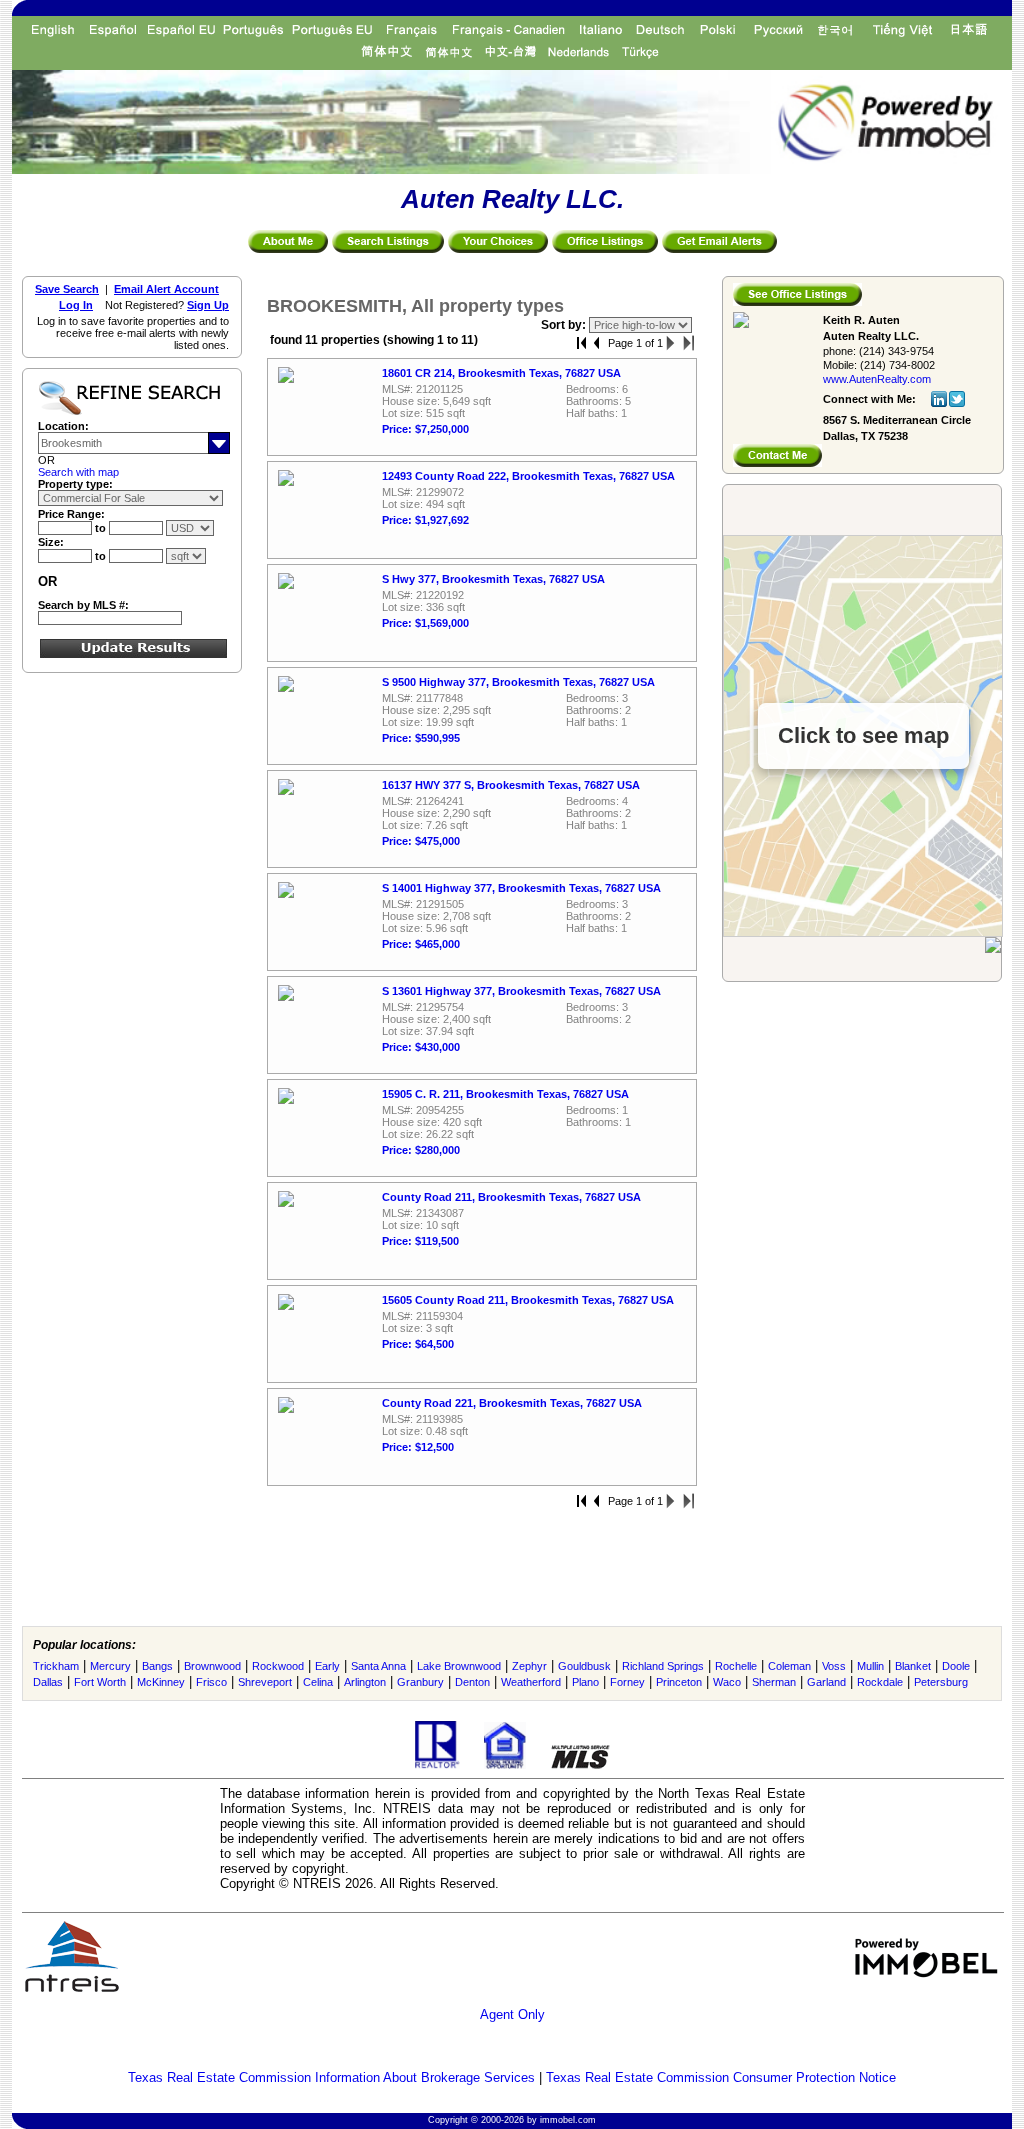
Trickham (56, 1666)
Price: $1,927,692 (425, 520)
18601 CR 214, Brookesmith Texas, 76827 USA (501, 373)
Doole (956, 1666)
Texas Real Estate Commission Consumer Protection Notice (721, 2077)
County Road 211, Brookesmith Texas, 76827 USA (511, 1197)
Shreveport (265, 1682)
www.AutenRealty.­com (877, 379)
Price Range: (71, 514)
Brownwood (212, 1666)
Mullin (870, 1666)
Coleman (789, 1666)
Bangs (157, 1666)
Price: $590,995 (421, 738)
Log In (76, 305)
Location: (63, 426)
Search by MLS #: (83, 605)
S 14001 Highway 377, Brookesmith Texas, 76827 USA (521, 888)
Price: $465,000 (421, 944)
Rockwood (278, 1666)
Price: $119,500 (420, 1241)
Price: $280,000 (421, 1150)
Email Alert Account (166, 289)
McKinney (161, 1682)
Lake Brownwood (459, 1666)
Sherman (774, 1682)
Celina (318, 1682)
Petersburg (941, 1682)
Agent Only (512, 2014)
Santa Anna (378, 1666)
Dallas (48, 1682)
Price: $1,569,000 (425, 623)
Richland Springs (663, 1666)
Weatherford (531, 1682)
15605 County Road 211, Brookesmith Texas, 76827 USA (528, 1300)
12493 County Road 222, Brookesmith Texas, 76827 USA (528, 476)
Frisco (211, 1682)
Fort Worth (100, 1682)
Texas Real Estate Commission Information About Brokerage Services (331, 2077)
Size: (51, 542)
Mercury (110, 1666)
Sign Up (208, 305)
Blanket (913, 1666)
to (102, 528)
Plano (585, 1682)
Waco (727, 1682)
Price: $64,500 (418, 1344)
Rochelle (736, 1666)
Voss (834, 1666)
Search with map (78, 472)
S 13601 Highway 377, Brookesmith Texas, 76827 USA (521, 991)
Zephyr (529, 1666)
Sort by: (565, 325)
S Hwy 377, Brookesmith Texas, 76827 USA (493, 579)
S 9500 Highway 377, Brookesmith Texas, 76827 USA (518, 682)
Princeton (679, 1682)
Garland (826, 1682)
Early (327, 1666)
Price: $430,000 (421, 1047)
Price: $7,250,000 (425, 429)
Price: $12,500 (418, 1447)
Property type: (75, 484)
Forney (627, 1682)
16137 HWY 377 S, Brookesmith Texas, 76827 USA (511, 785)
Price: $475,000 (421, 841)
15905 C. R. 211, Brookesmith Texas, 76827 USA (505, 1094)
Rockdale (880, 1682)
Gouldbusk (584, 1666)
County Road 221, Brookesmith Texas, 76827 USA (512, 1403)
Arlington (365, 1682)
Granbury (420, 1682)
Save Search (67, 289)
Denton (472, 1682)
